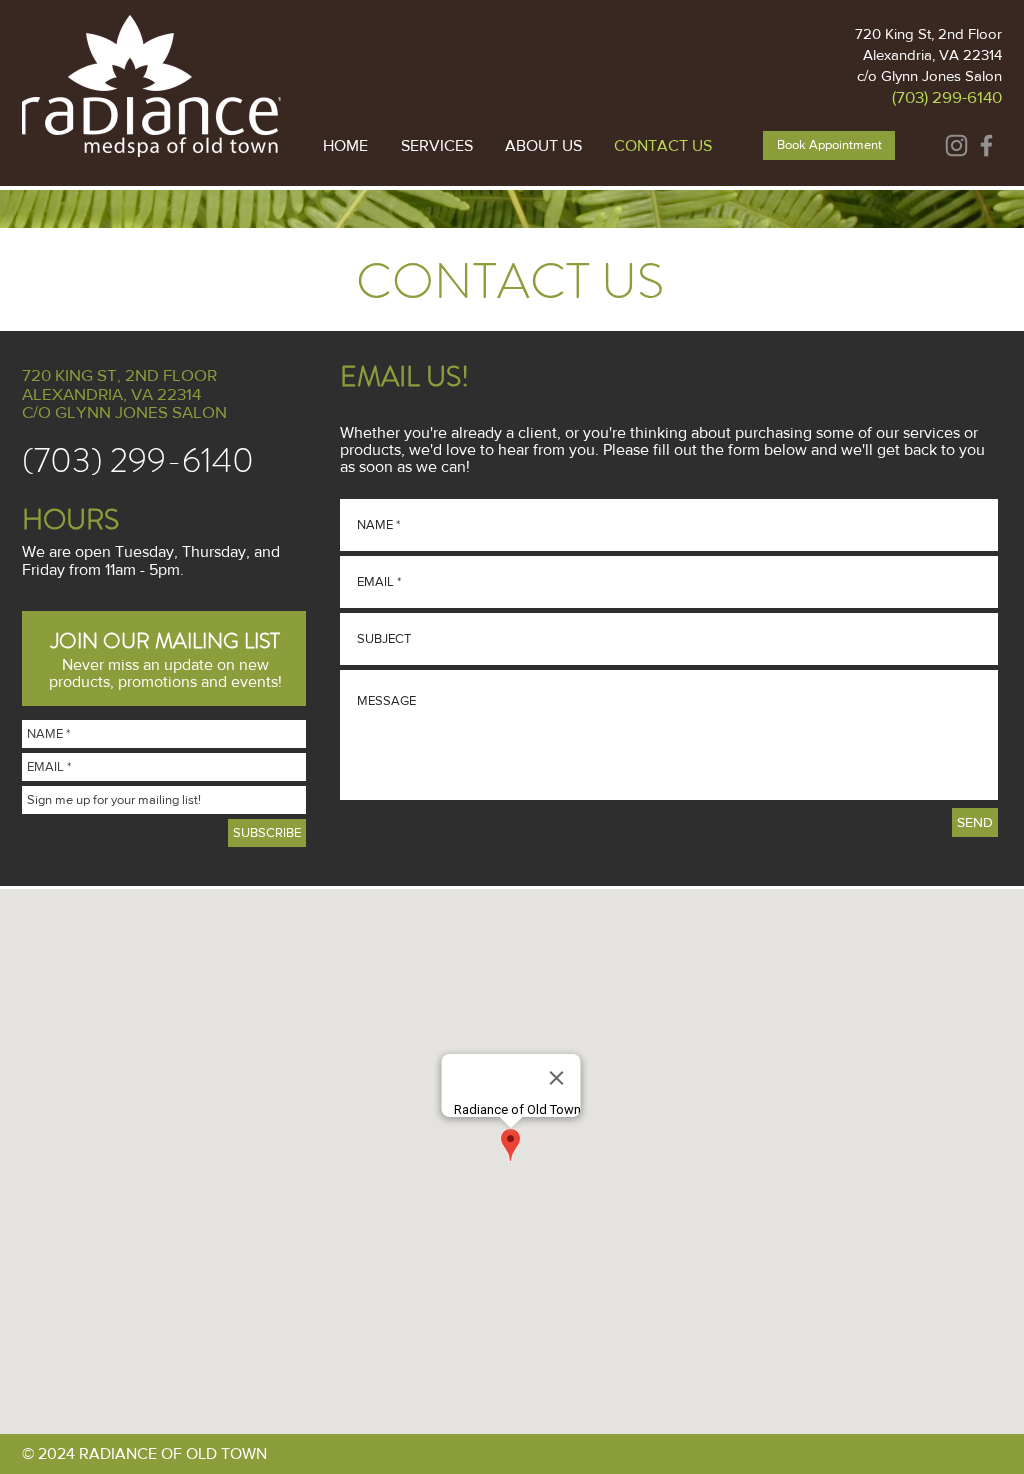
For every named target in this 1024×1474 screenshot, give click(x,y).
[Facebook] (986, 145)
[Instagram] (956, 145)
